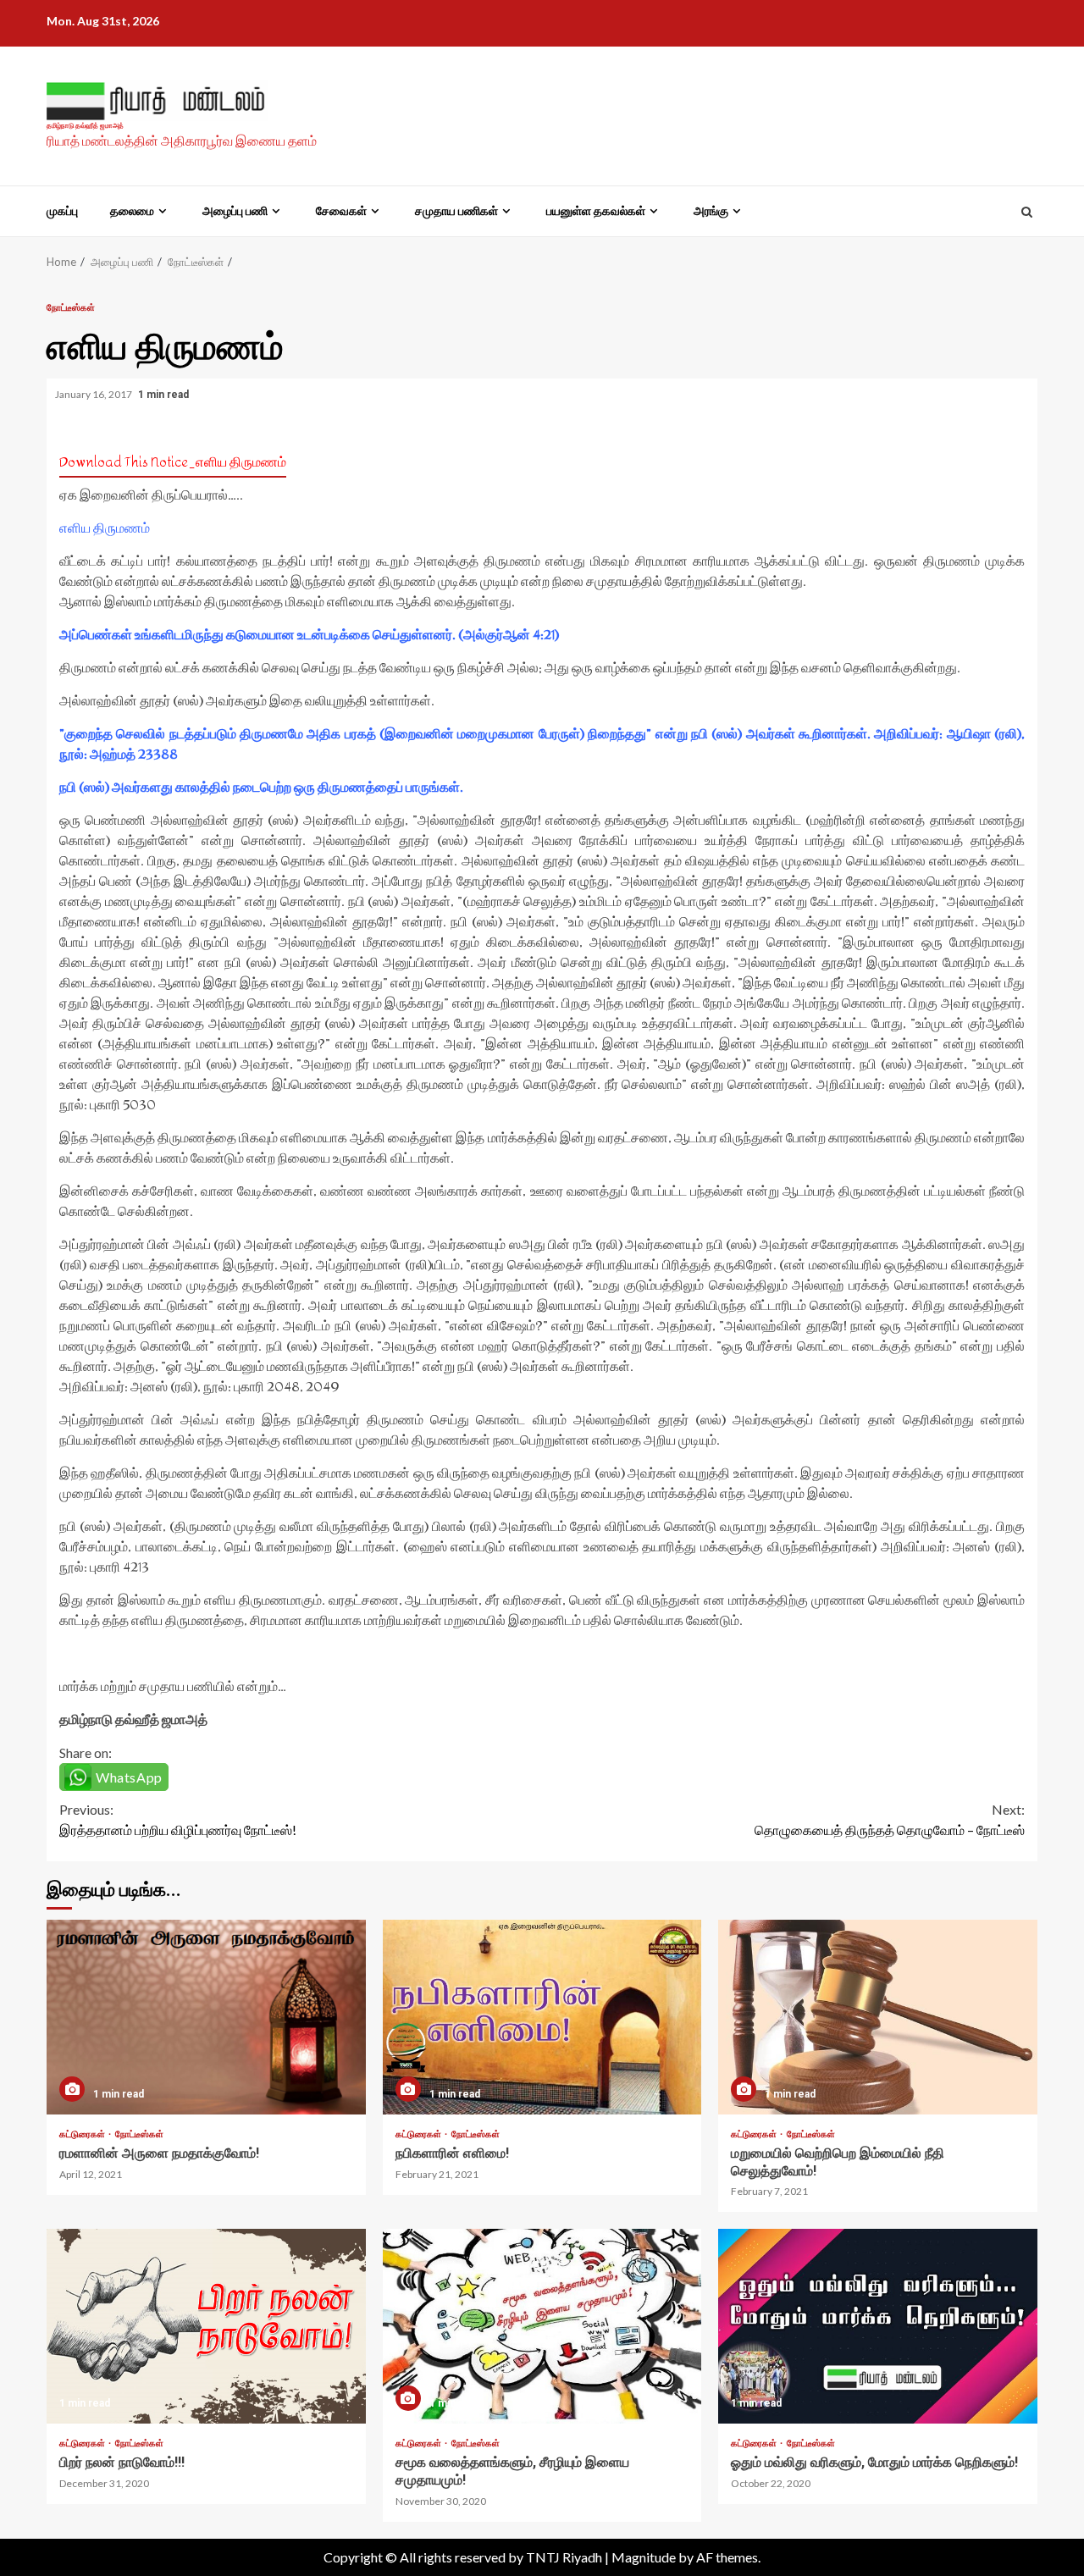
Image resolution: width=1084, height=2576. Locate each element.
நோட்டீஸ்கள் (71, 307)
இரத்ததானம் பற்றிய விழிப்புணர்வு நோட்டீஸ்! (178, 1819)
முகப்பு (62, 211)
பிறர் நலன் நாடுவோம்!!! (206, 2326)
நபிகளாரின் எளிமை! (542, 2017)
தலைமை (132, 211)
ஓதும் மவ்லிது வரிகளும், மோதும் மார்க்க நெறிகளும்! (878, 2326)
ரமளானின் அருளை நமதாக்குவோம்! (206, 2017)
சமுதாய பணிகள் (456, 211)
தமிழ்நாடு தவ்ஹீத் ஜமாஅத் (85, 126)
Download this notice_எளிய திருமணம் (173, 462)
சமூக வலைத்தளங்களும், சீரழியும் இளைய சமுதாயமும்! (542, 2326)
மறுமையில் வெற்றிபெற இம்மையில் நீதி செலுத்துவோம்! (878, 2017)
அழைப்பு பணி (235, 211)
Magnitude (644, 2557)
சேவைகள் (341, 211)
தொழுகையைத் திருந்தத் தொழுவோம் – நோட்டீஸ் (890, 1819)
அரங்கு (711, 211)
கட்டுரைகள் (83, 2134)
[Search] (1027, 212)
